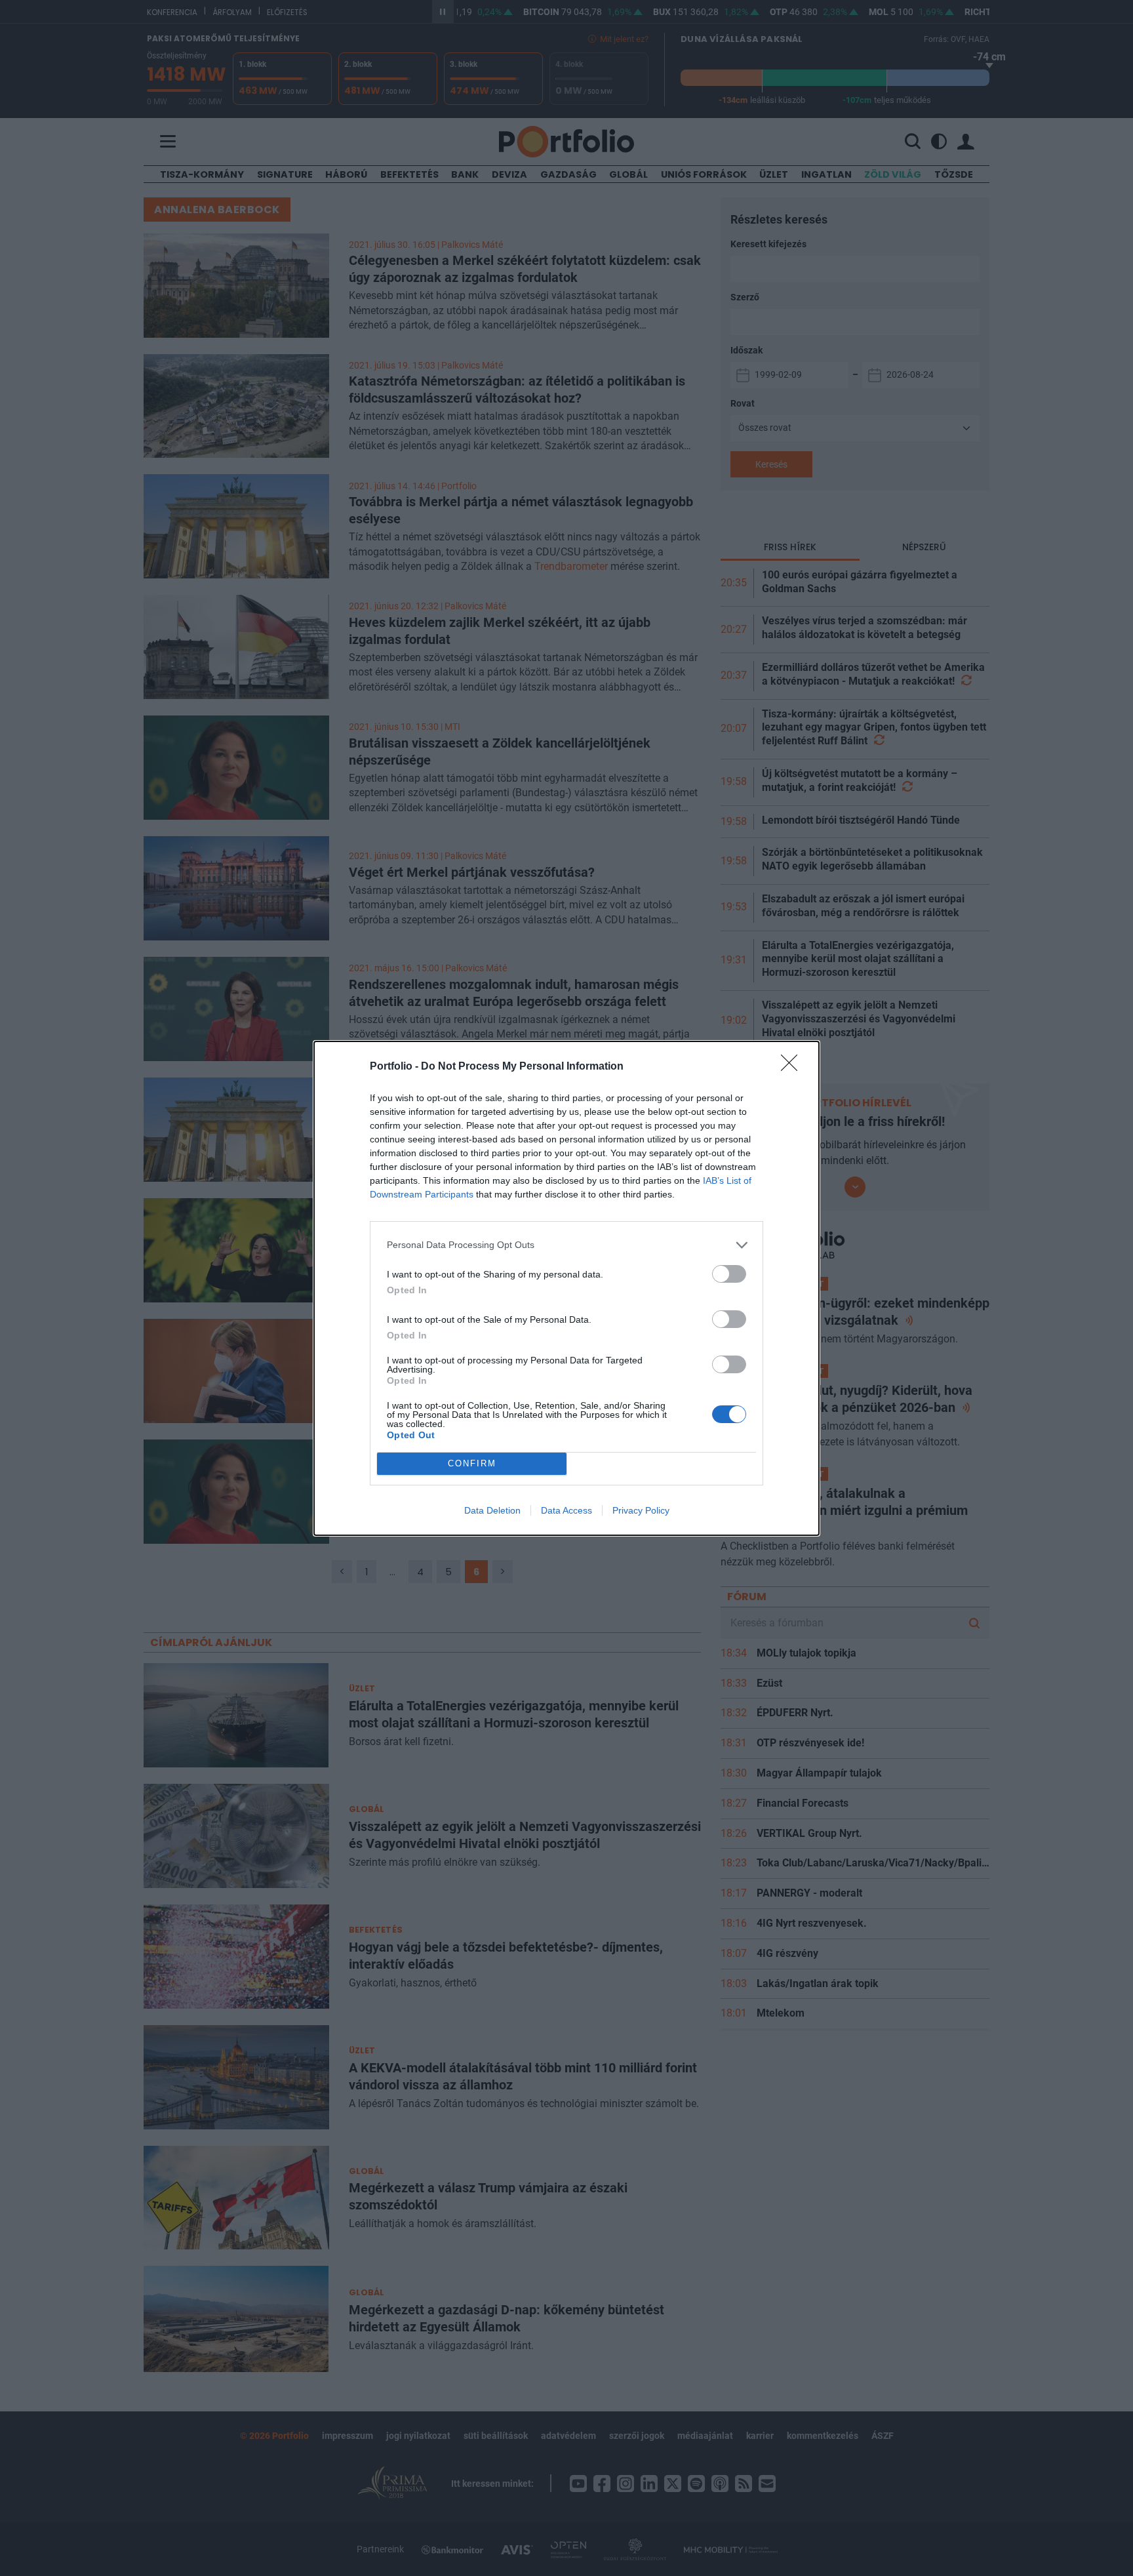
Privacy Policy (641, 1510)
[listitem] (566, 1245)
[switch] (729, 1274)
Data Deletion (492, 1510)
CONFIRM (472, 1463)
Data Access (566, 1510)
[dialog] (566, 1288)
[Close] (793, 1067)
